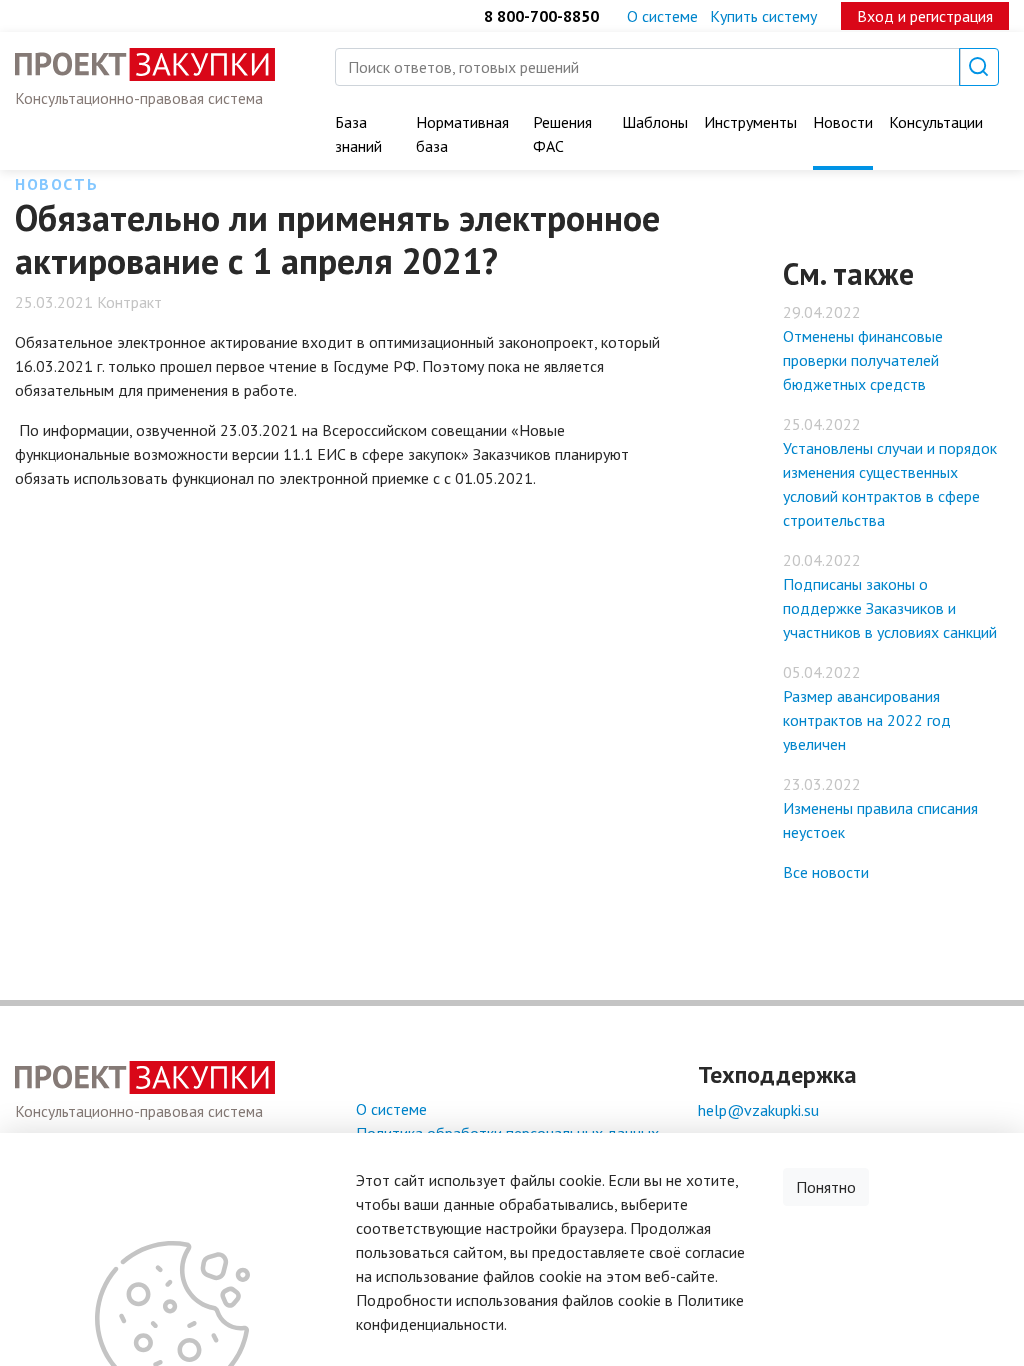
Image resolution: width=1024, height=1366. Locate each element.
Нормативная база (462, 134)
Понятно (826, 1187)
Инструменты (750, 122)
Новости (843, 122)
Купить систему (763, 16)
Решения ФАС (562, 134)
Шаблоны (655, 122)
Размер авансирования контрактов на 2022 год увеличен (867, 720)
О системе (662, 16)
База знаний (358, 134)
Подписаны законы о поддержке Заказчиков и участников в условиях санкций (890, 608)
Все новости (826, 872)
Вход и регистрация (925, 16)
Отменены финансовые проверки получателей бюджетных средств (863, 360)
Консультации (936, 122)
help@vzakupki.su (758, 1110)
